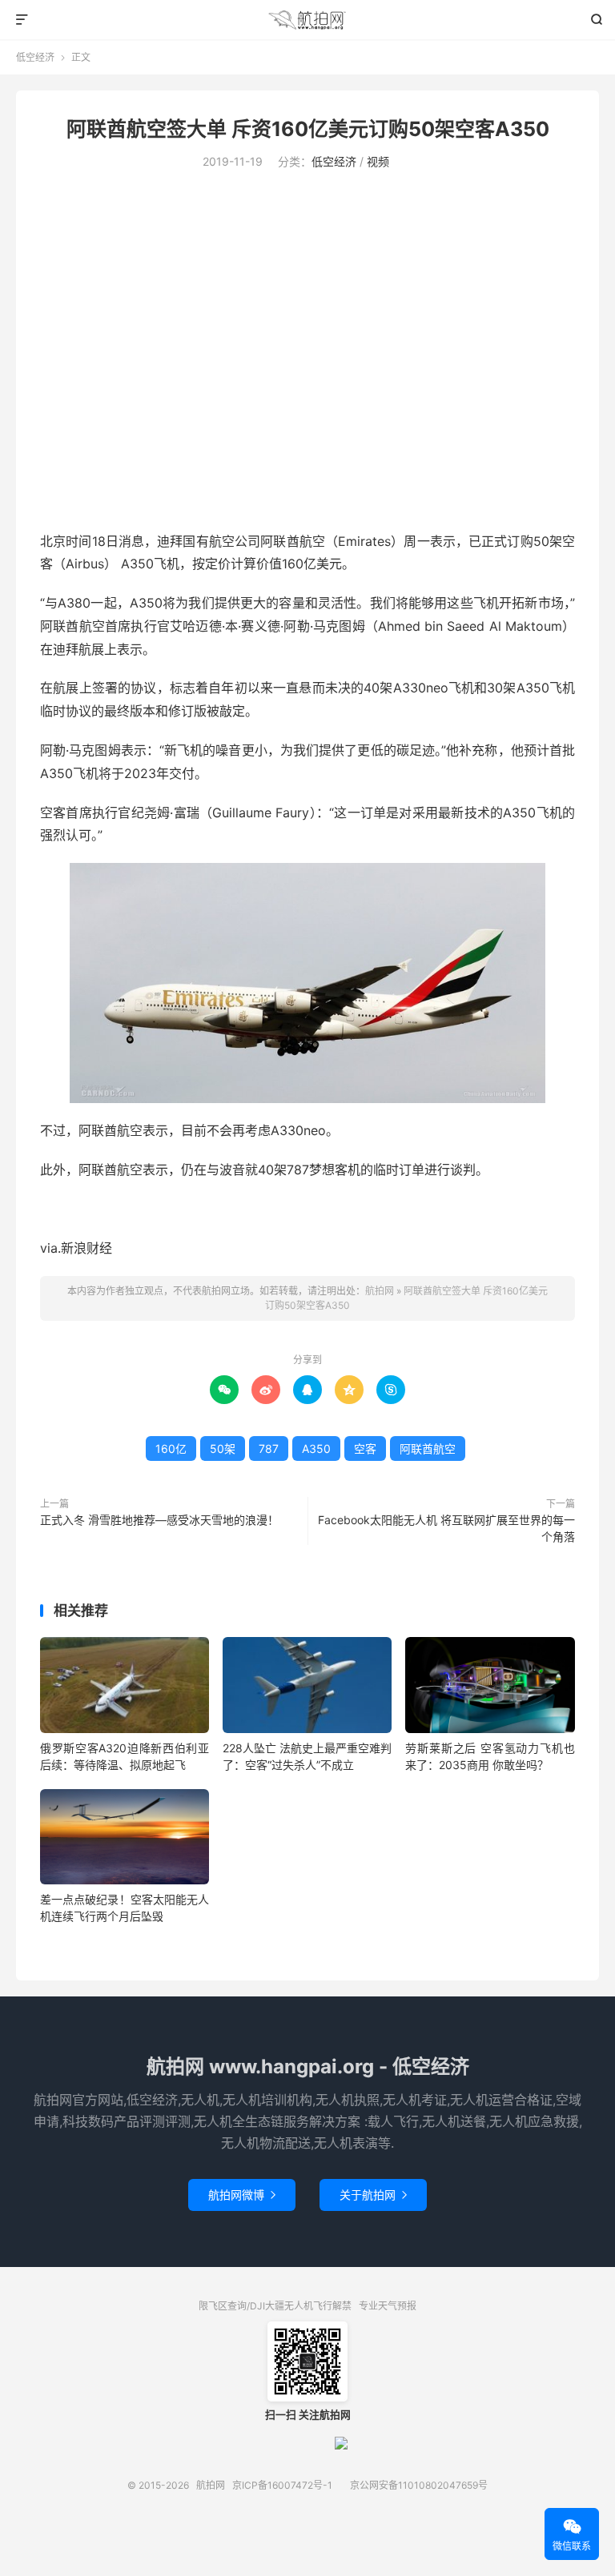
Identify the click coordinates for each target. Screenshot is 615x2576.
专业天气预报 (388, 2306)
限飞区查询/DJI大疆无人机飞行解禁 (275, 2306)
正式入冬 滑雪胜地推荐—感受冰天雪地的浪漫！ (159, 1520)
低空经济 (35, 57)
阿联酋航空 (428, 1448)
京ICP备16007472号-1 (282, 2485)
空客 (365, 1448)
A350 (316, 1448)
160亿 (171, 1448)
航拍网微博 (242, 2195)
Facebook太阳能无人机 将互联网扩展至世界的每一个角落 (446, 1528)
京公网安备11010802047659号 (419, 2485)
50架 (223, 1448)
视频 (378, 161)
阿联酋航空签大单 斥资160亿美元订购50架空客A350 (308, 129)
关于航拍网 (373, 2195)
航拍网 (308, 20)
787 (269, 1448)
